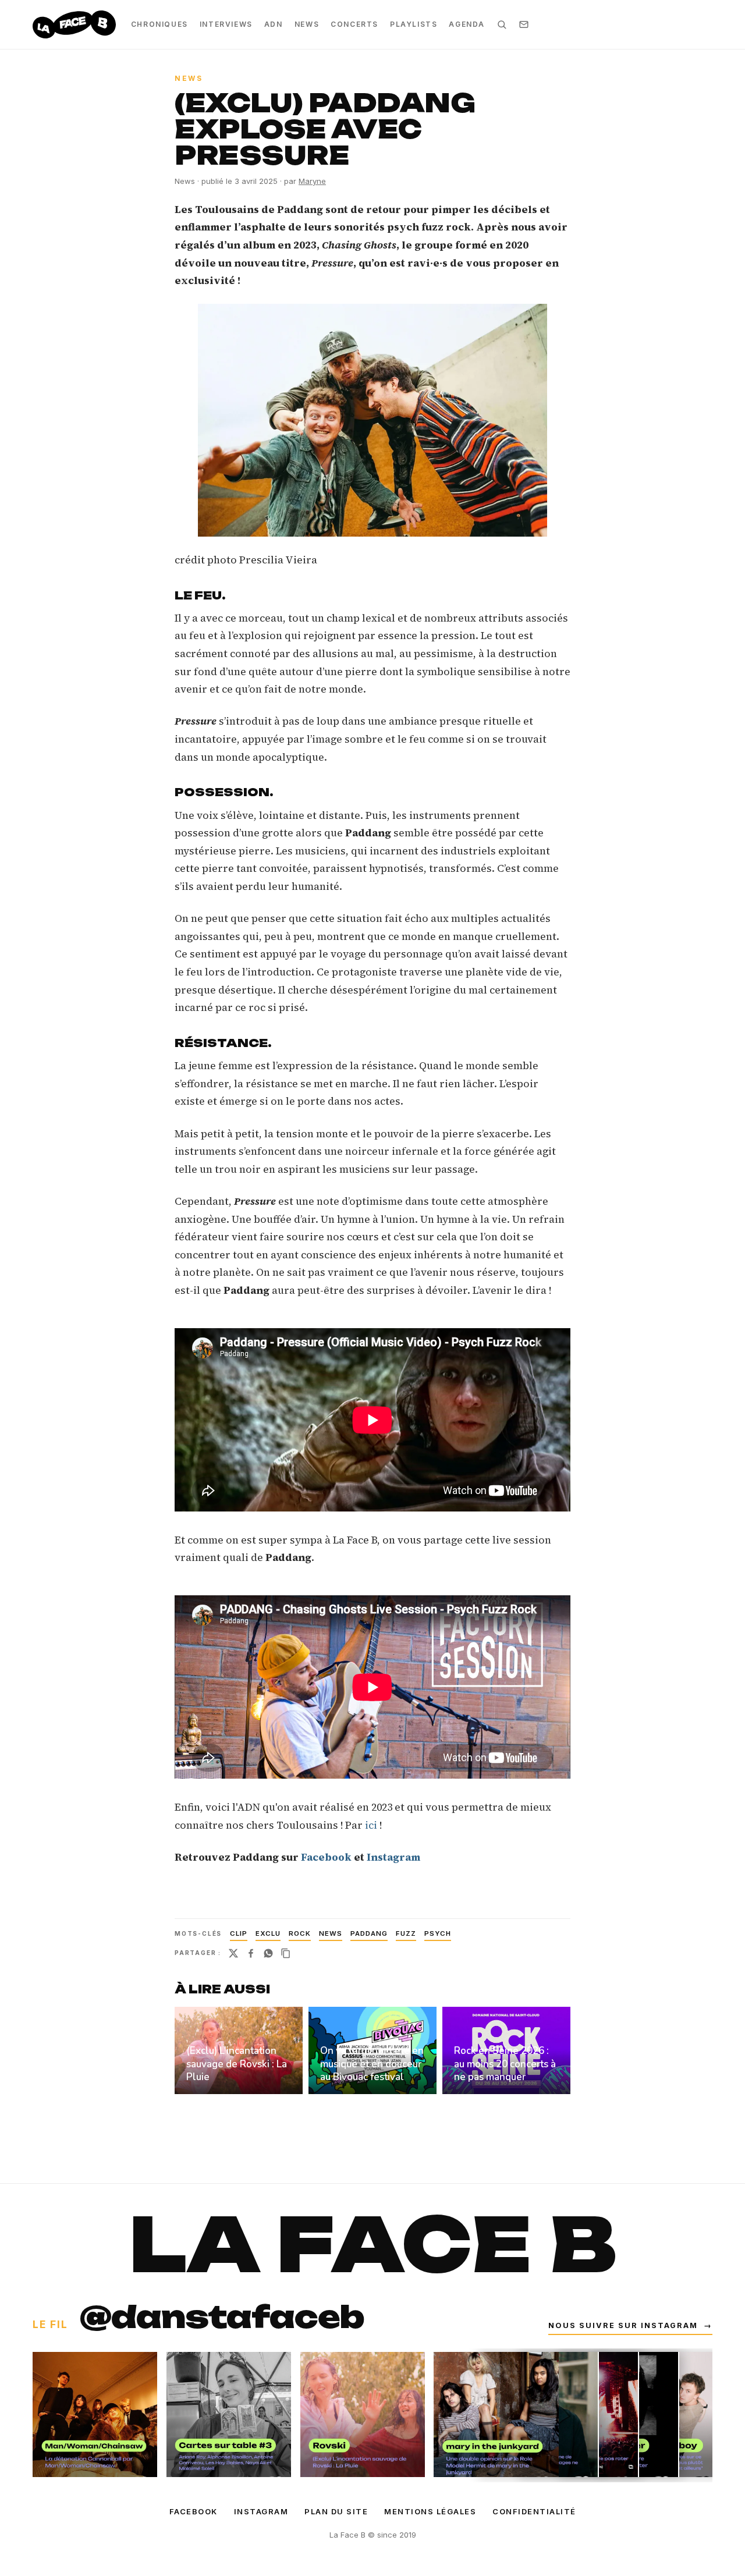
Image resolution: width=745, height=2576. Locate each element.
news (331, 1933)
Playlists (414, 24)
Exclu (268, 1933)
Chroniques (159, 24)
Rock (300, 1933)
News (307, 24)
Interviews (226, 24)
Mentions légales (430, 2511)
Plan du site (336, 2511)
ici (372, 1825)
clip (239, 1933)
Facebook (194, 2511)
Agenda (467, 24)
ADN (274, 24)
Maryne (312, 181)
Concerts (354, 24)
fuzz (406, 1933)
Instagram (261, 2511)
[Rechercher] (502, 24)
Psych (438, 1933)
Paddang (369, 1933)
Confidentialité (534, 2511)
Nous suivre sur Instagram (630, 2325)
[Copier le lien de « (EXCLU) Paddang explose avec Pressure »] (286, 1953)
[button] (372, 420)
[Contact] (524, 24)
